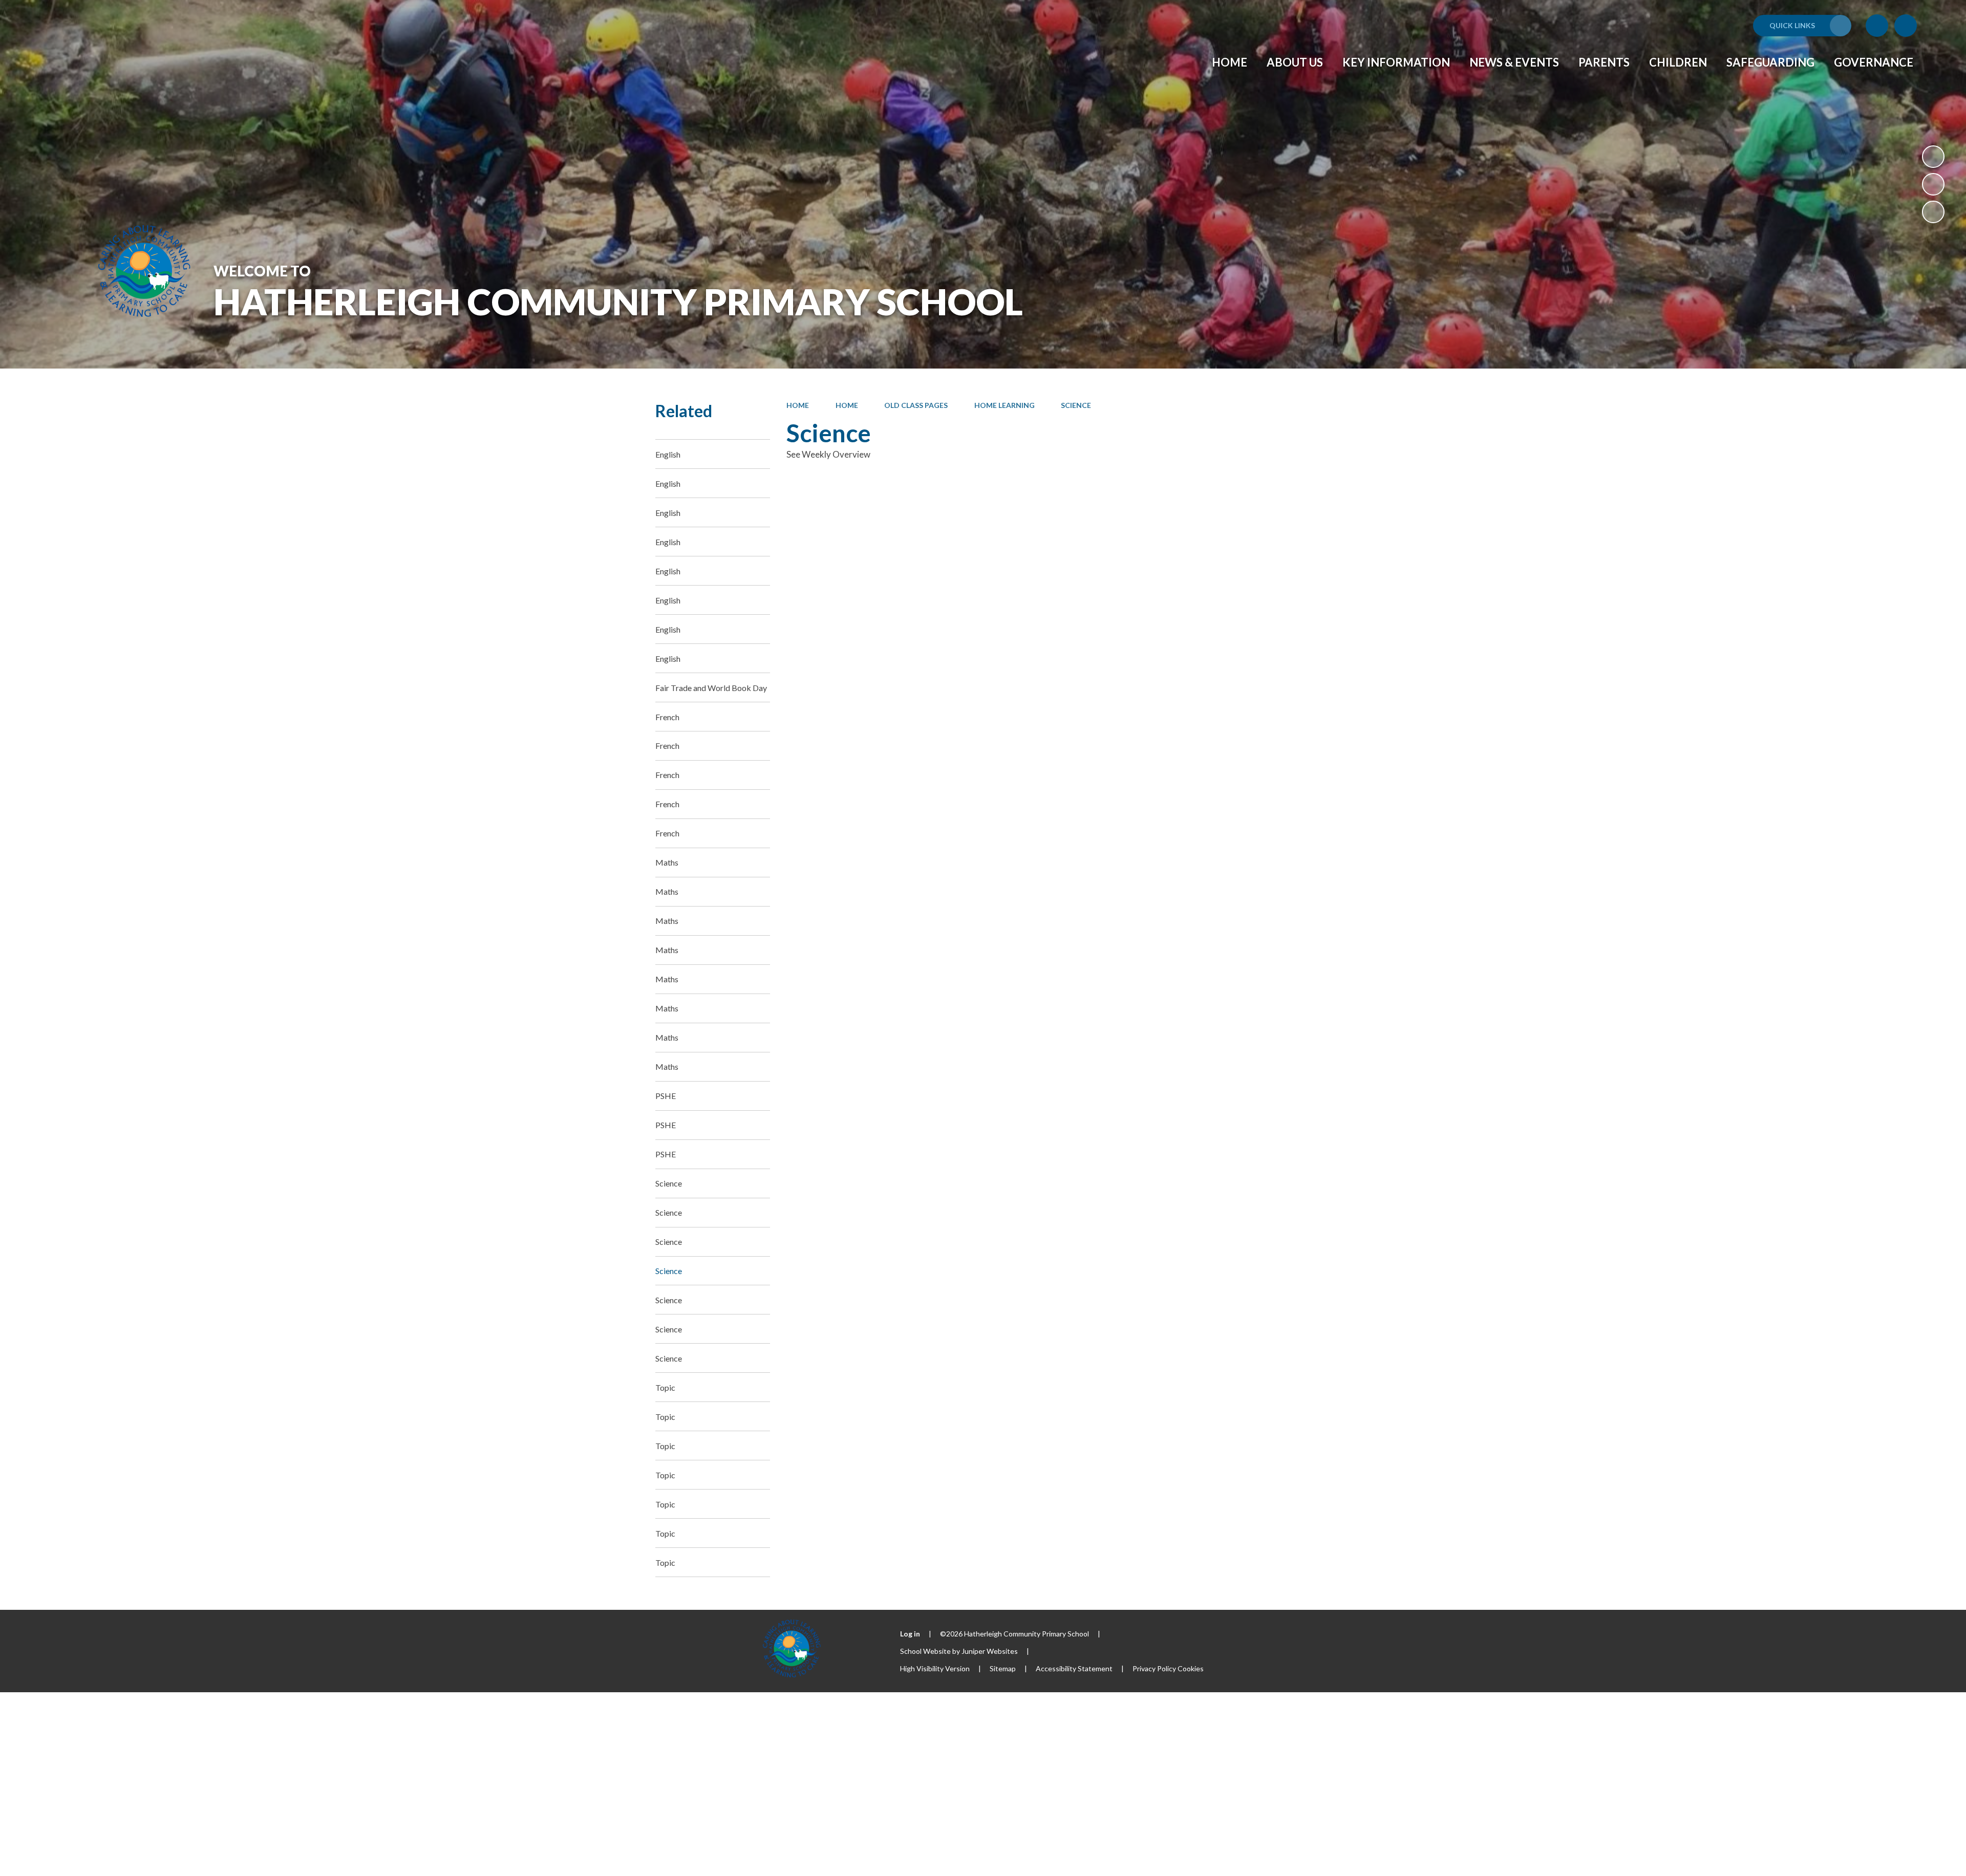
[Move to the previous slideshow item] (1933, 184)
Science (1076, 405)
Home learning (1005, 405)
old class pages (916, 405)
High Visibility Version (935, 1668)
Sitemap (1003, 1668)
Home (798, 405)
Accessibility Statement (1074, 1668)
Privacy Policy (1154, 1668)
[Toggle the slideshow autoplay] (1933, 157)
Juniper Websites (990, 1651)
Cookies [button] (1191, 1668)
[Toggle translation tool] (1877, 26)
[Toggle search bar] (1906, 26)
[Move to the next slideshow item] (1933, 212)
